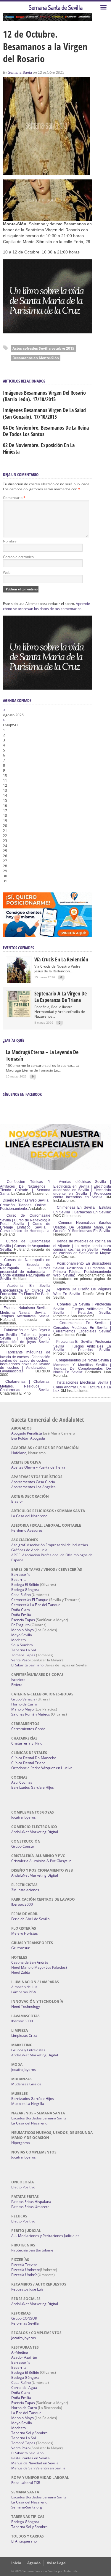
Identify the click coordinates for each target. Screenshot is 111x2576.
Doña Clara (21, 1610)
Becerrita (19, 1580)
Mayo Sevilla (22, 1635)
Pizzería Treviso (24, 2265)
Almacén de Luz (24, 1987)
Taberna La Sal (24, 1650)
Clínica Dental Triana (28, 1763)
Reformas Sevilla (25, 2323)
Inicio (16, 2563)
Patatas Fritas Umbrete (30, 2207)
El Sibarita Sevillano (27, 1665)
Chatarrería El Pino (27, 1743)
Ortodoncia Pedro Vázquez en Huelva (42, 1768)
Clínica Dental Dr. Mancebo (34, 1758)
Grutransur (20, 1948)
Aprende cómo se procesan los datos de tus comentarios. (46, 606)
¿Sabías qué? (14, 1040)
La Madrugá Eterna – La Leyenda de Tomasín (42, 1055)
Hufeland (19, 1453)
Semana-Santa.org (27, 2507)
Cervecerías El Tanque (30, 1600)
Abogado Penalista (27, 1433)
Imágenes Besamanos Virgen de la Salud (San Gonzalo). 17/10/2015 (44, 413)
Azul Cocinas (22, 1782)
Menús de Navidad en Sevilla (35, 2463)
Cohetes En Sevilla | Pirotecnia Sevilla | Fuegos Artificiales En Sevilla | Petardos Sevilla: (82, 1308)
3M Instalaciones (25, 1890)
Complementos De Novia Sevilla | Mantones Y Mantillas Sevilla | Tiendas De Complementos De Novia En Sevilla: (82, 1366)
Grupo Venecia (23, 1699)
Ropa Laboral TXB (26, 2483)
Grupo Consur (23, 1846)
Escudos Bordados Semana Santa (39, 2118)
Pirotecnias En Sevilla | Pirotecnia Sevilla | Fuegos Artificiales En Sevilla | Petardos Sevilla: (82, 1346)
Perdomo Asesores (27, 1530)
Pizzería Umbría (24, 2275)
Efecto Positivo (23, 2187)
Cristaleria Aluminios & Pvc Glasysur (41, 1861)
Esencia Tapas (23, 1620)
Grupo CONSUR (24, 2318)
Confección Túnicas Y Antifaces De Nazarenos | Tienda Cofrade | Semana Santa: (25, 1188)
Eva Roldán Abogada (28, 1438)
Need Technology (26, 2006)
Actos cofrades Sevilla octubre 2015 (43, 348)
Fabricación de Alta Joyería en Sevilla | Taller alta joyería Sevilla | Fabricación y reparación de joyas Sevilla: (25, 1336)
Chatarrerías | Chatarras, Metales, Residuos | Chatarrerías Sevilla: (25, 1386)
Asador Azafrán (24, 2357)
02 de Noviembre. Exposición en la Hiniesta (39, 448)
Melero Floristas (25, 1933)
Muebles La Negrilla (28, 2104)
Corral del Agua (24, 2388)
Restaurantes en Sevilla (30, 2458)
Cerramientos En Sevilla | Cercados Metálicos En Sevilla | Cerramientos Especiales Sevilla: (82, 1327)
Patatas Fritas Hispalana (31, 2202)
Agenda (34, 2563)
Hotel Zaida (21, 1972)
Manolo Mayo (22, 1630)
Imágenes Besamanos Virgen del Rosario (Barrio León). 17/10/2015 (44, 396)
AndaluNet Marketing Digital (35, 1832)
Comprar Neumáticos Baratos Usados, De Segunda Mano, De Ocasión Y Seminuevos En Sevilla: (82, 1227)
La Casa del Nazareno (29, 1516)
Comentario (14, 498)
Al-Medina (20, 2352)
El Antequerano (24, 2541)
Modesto (18, 1640)
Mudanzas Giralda (26, 2084)
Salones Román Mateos (31, 1714)
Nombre (10, 541)
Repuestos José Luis (27, 2289)
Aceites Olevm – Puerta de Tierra (38, 1467)
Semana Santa (20, 73)
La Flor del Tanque (26, 2413)
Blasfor (17, 1501)
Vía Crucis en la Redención (61, 959)
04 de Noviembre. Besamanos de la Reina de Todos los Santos (46, 431)
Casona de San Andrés (30, 1962)
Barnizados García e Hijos (33, 1787)
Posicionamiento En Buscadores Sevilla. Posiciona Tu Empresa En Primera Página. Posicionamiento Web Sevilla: (82, 1269)
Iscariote (18, 1680)
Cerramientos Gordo (28, 1729)
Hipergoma (21, 2143)
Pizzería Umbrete (26, 2270)
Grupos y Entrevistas (28, 2050)
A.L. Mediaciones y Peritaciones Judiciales (45, 2236)
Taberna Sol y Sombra (29, 2433)
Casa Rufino (21, 1595)
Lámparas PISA (24, 1992)
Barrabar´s (21, 1574)
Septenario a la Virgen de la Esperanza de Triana (61, 997)
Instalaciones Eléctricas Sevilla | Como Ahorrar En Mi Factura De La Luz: (82, 1387)
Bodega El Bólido (25, 1585)
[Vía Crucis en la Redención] (19, 982)
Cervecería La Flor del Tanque (36, 1605)
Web (7, 572)
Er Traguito (20, 1625)
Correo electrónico (18, 557)
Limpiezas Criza (24, 2035)
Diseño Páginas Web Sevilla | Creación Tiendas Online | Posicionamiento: (25, 1205)
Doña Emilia (21, 1615)
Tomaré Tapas (23, 1655)
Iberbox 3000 (22, 1904)
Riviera (17, 1685)
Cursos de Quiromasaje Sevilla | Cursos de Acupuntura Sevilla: (25, 1245)
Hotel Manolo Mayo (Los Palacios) (39, 1967)
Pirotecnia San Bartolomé (32, 2250)
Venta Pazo (20, 1660)
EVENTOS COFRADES (18, 948)
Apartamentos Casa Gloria (33, 1482)
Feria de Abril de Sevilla (30, 1919)
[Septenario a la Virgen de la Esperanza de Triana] (19, 1016)
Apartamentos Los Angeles (33, 1487)
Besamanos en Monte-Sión (36, 358)
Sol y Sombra (22, 1645)
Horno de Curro (24, 1704)
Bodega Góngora (25, 1590)
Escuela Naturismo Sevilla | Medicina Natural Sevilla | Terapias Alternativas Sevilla (25, 1312)
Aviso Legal (57, 2563)
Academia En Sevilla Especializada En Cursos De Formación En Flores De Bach (25, 1290)
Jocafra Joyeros (24, 1817)
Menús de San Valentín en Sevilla (38, 2468)
